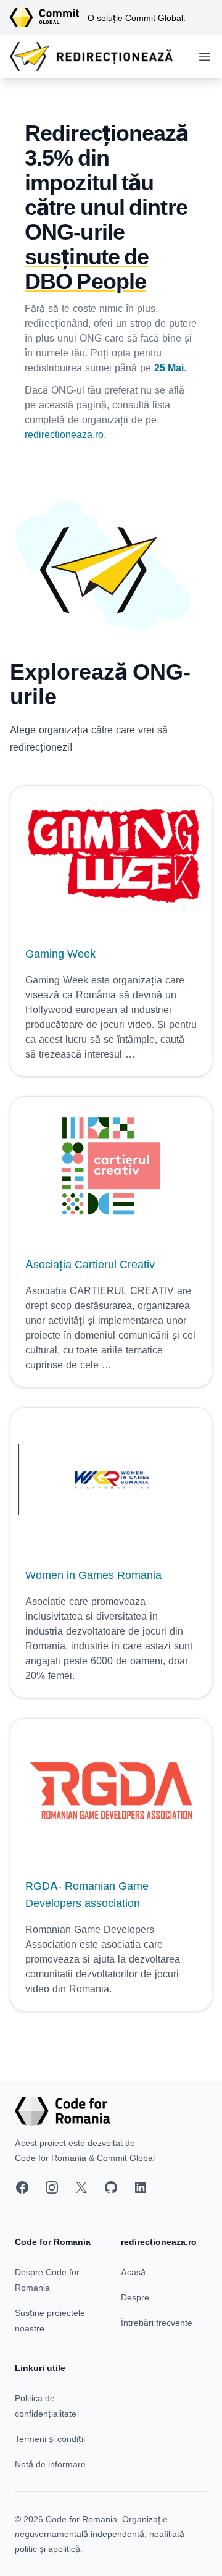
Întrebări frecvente (157, 2322)
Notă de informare (50, 2464)
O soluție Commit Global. (137, 18)
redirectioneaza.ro (64, 434)
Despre (135, 2297)
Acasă (133, 2272)
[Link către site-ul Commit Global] (49, 17)
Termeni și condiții (50, 2439)
